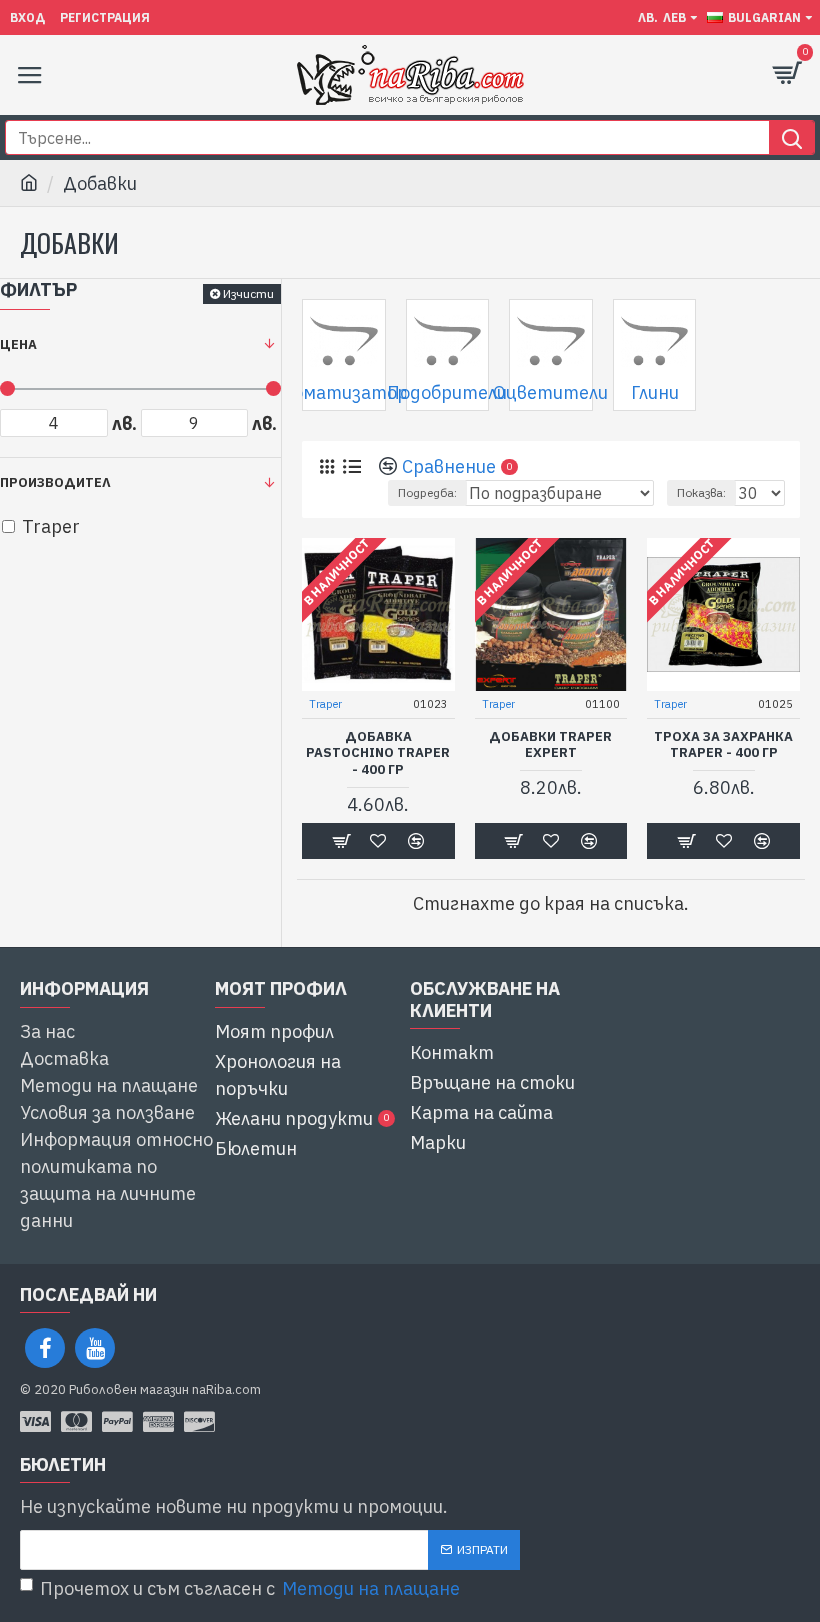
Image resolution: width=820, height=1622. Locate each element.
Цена (18, 344)
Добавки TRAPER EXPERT (550, 745)
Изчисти (248, 293)
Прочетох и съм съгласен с (250, 1588)
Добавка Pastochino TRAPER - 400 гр (378, 754)
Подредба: (427, 492)
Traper (325, 704)
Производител (55, 482)
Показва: (701, 492)
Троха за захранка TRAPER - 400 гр (723, 745)
